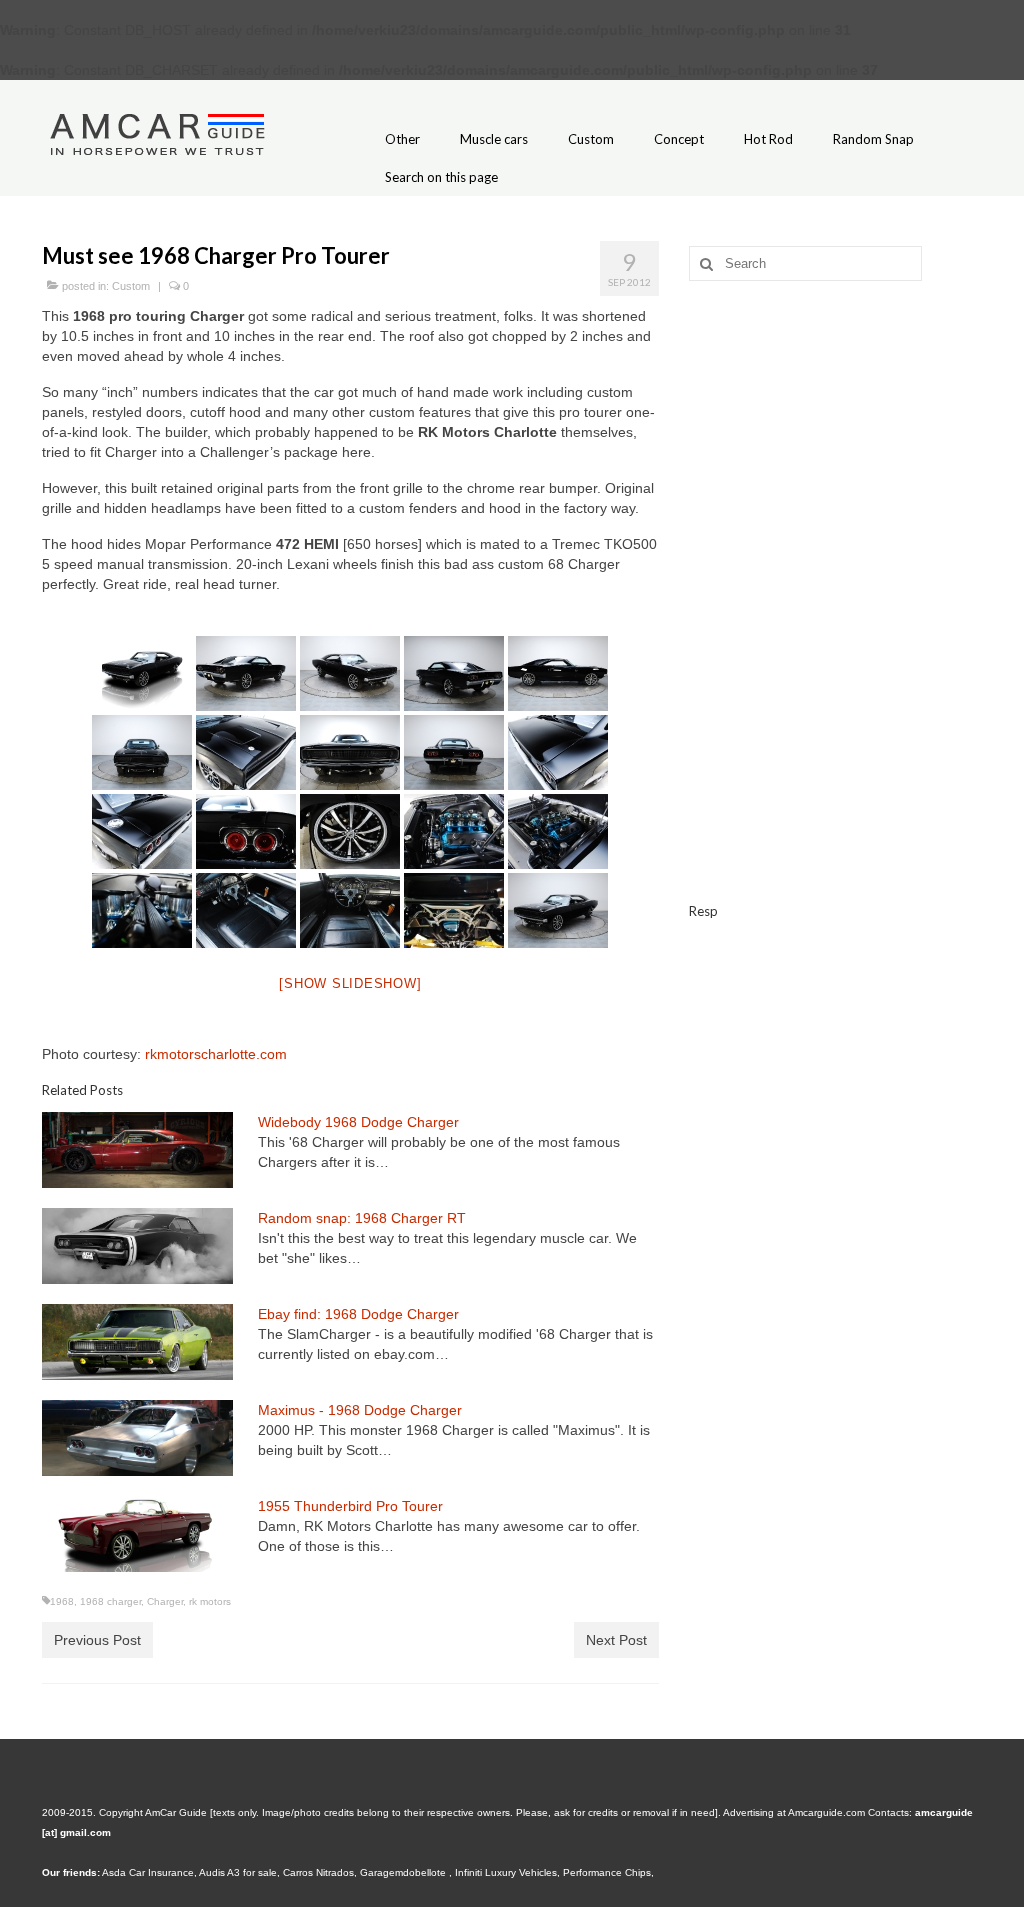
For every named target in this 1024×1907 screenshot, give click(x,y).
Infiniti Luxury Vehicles (506, 1872)
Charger (165, 1601)
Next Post (616, 1640)
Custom (131, 286)
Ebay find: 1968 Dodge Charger (358, 1314)
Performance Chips (607, 1872)
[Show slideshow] (350, 983)
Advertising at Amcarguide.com (794, 1812)
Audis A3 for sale (238, 1872)
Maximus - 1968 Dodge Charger (360, 1410)
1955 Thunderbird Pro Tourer (350, 1506)
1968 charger (110, 1601)
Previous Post (97, 1640)
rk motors (210, 1601)
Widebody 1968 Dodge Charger (358, 1122)
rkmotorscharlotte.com (216, 1054)
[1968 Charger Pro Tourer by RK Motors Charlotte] (142, 673)
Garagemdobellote (404, 1872)
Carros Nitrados (318, 1872)
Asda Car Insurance (148, 1872)
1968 (62, 1601)
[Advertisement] (835, 436)
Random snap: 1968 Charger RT (362, 1218)
